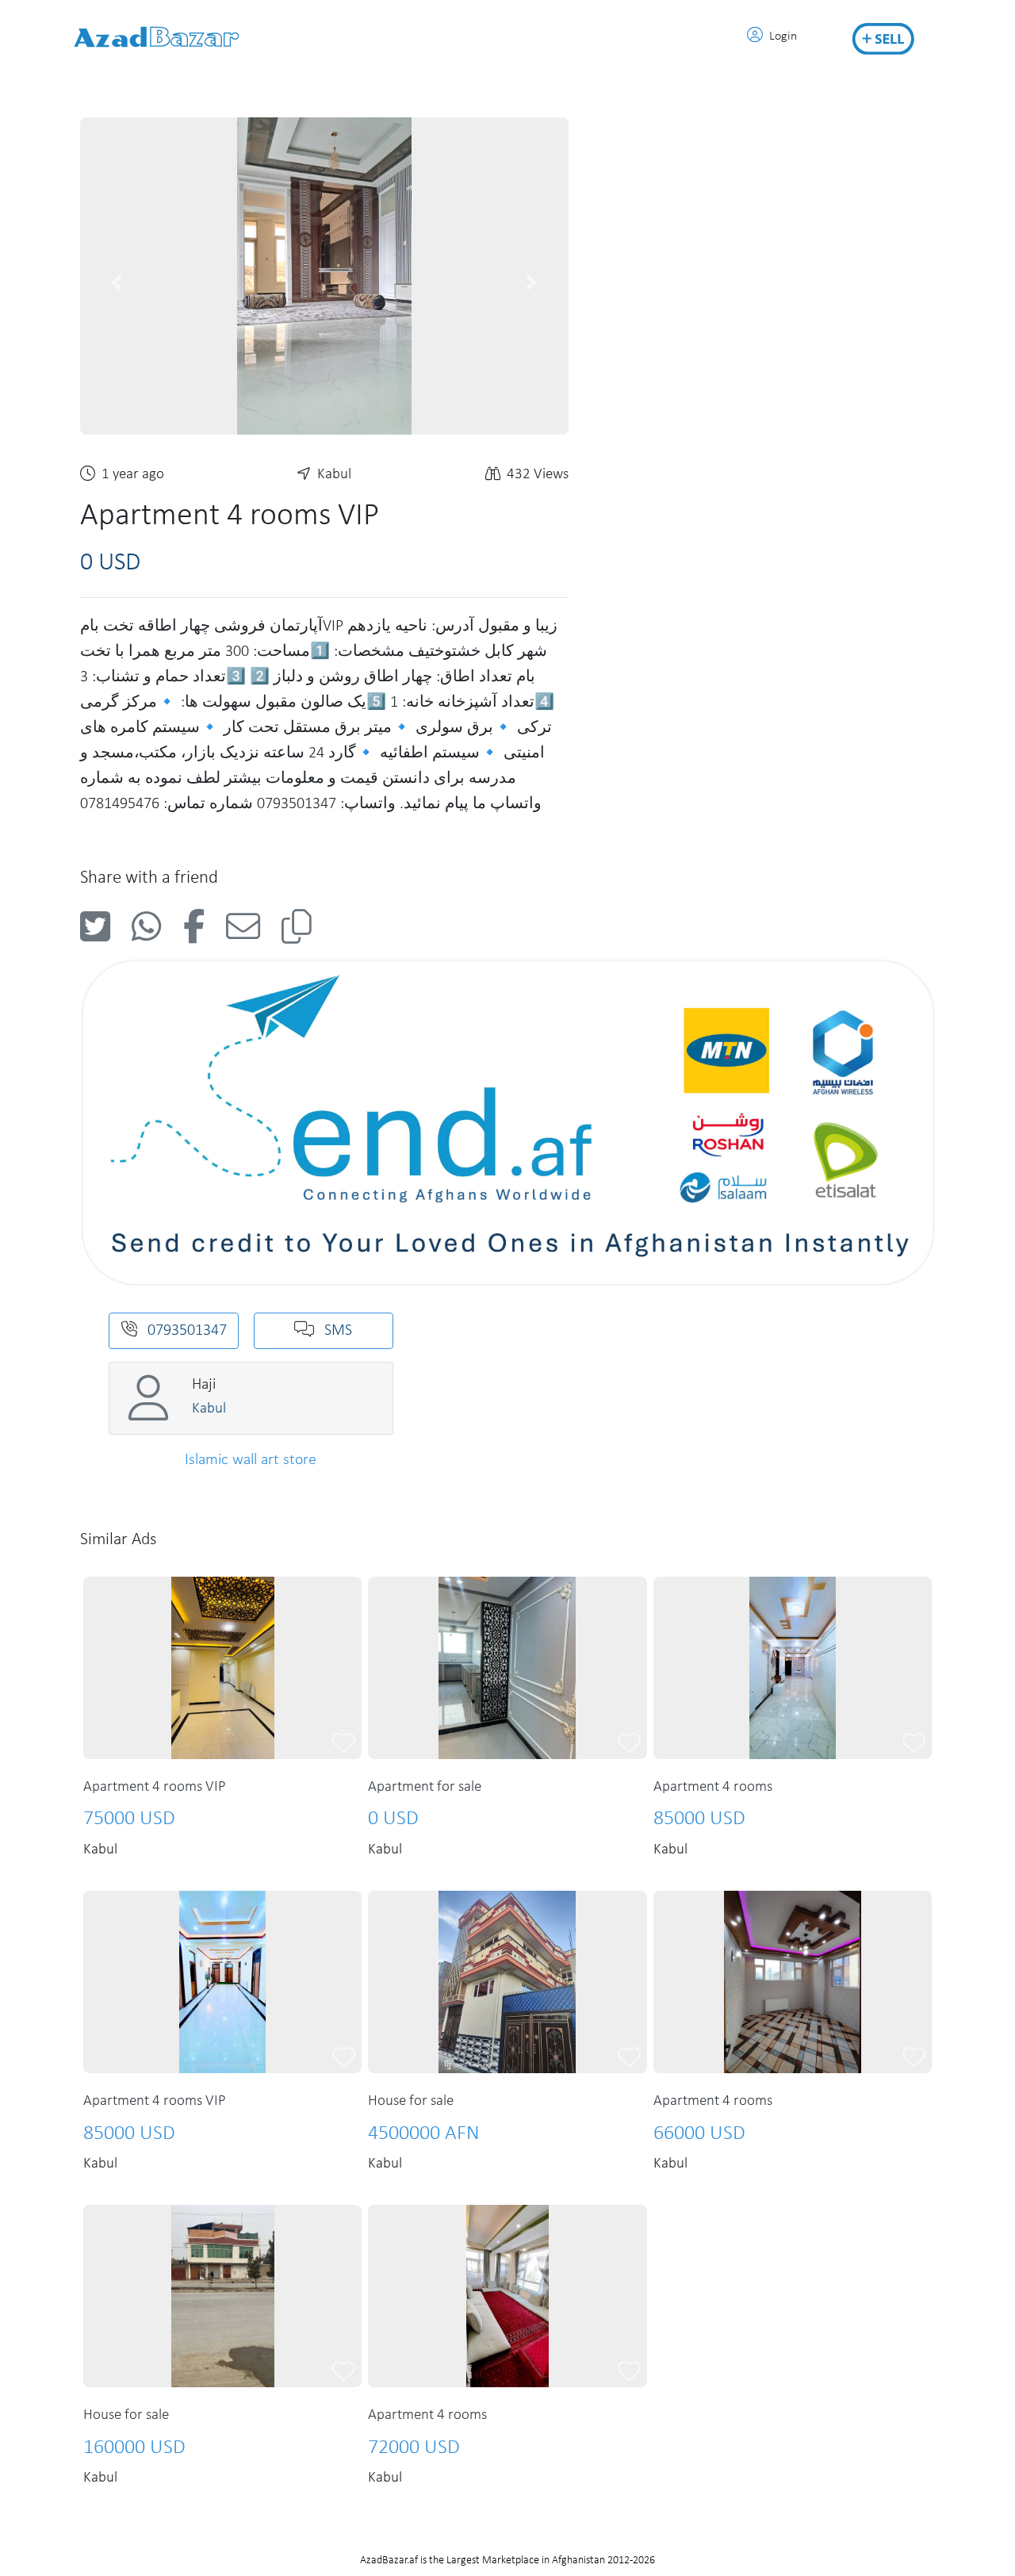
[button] (117, 282)
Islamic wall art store (251, 1460)
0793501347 (185, 1331)
